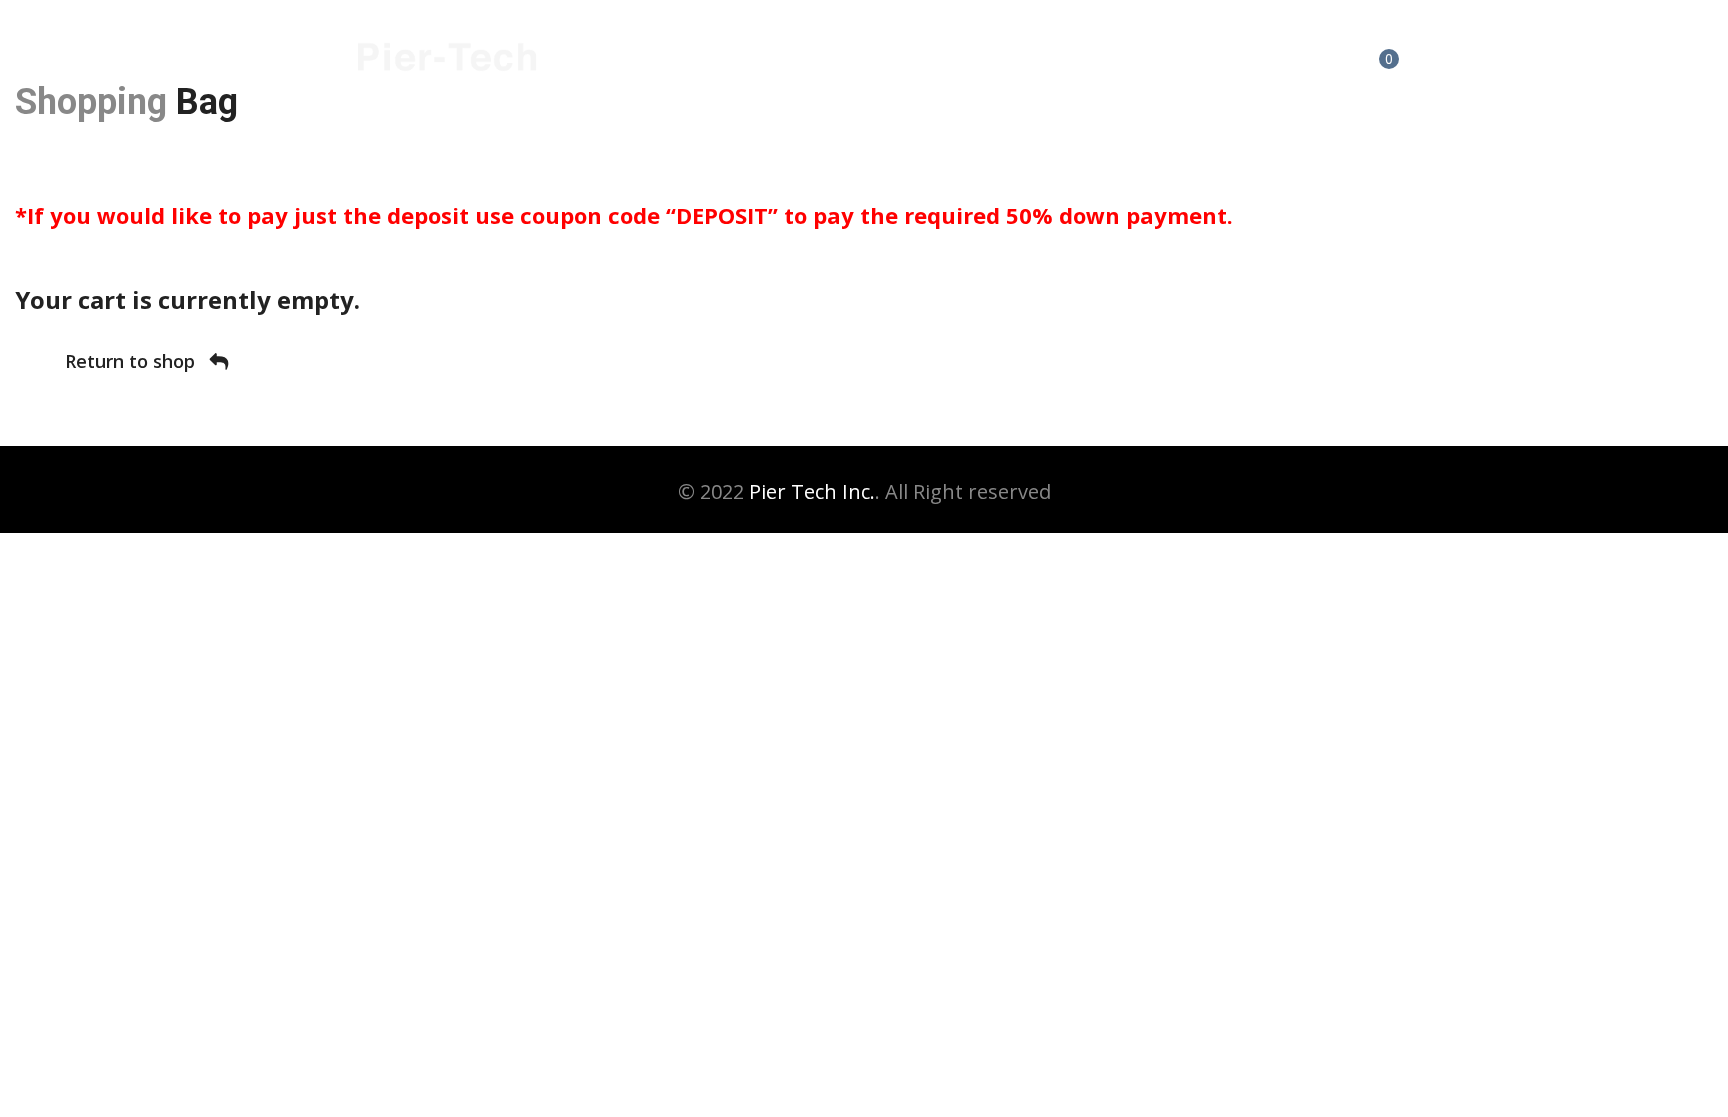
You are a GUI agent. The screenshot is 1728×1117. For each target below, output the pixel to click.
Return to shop (132, 361)
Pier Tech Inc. (812, 491)
